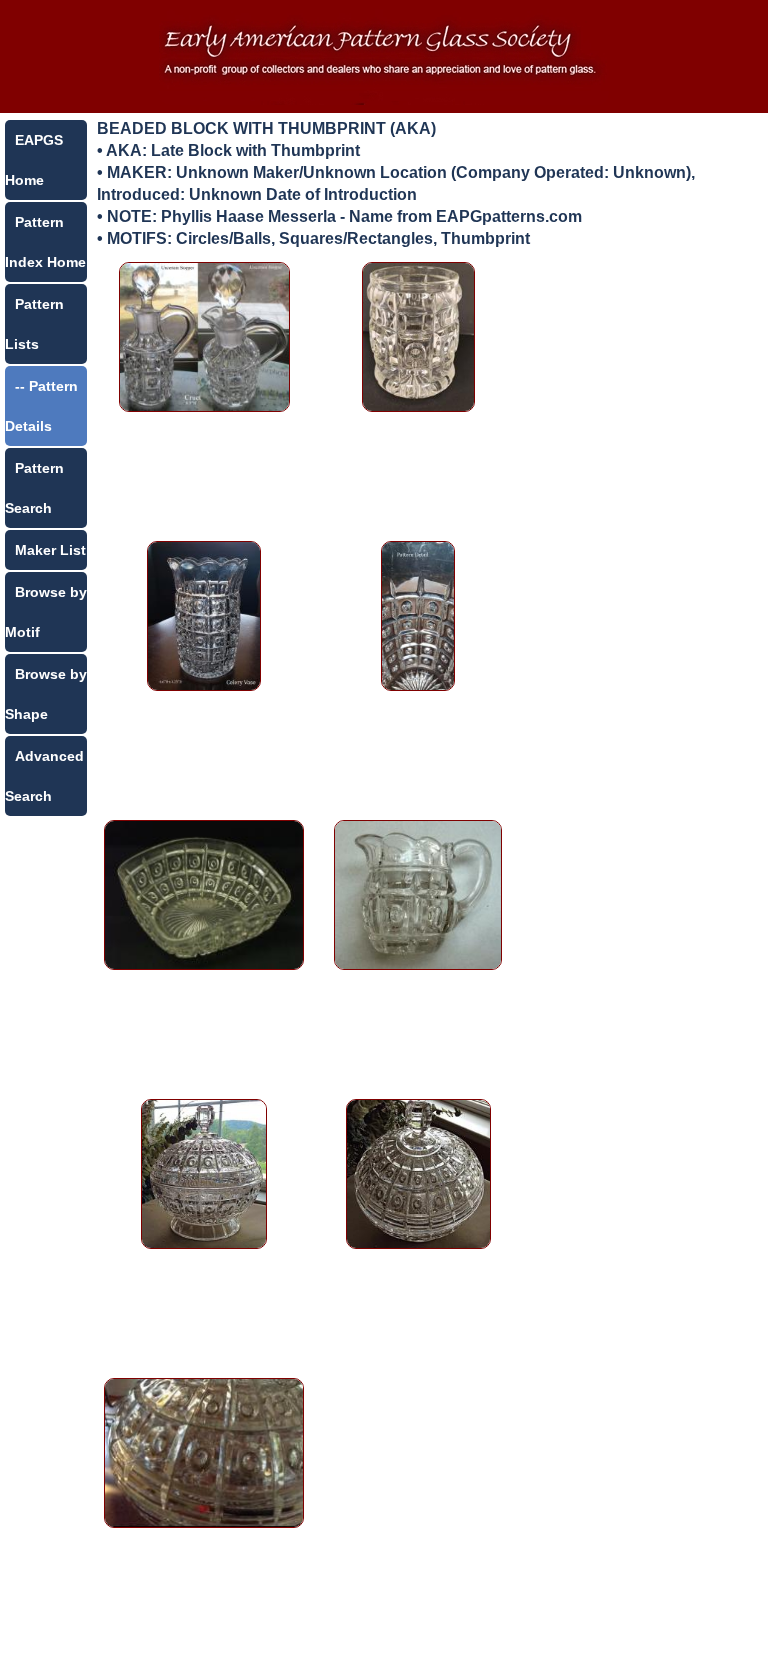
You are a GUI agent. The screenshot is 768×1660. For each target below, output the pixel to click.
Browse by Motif (46, 612)
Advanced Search (44, 776)
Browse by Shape (46, 694)
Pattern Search (34, 488)
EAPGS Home (34, 160)
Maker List (50, 550)
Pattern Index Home (45, 242)
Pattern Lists (34, 324)
